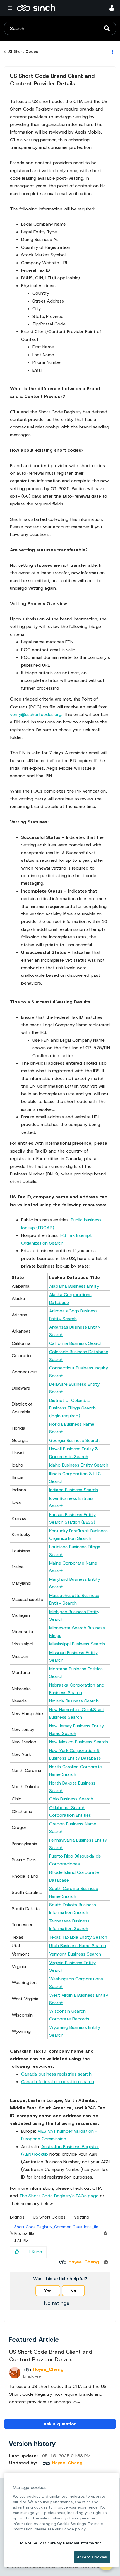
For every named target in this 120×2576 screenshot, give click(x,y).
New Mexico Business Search (79, 1742)
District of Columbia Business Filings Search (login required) (72, 1408)
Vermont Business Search (75, 1954)
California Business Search (76, 1343)
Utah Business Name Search (78, 1946)
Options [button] (112, 52)
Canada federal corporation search (58, 2082)
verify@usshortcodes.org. (36, 714)
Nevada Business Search (74, 1701)
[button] (17, 2252)
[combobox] (60, 28)
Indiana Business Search (74, 1490)
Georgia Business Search (74, 1440)
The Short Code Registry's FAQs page (59, 2196)
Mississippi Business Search (77, 1644)
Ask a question (60, 2424)
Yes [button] (48, 2291)
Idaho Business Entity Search (79, 1465)
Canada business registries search (56, 2074)
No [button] (73, 2291)
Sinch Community (36, 8)
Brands (17, 2217)
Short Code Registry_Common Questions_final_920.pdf (67, 2227)
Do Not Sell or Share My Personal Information (60, 2543)
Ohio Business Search (71, 1799)
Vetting (82, 2217)
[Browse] (11, 8)
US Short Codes (23, 51)
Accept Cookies (92, 2557)
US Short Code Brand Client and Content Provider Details (52, 80)
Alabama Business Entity (74, 1286)
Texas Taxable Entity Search (78, 1937)
